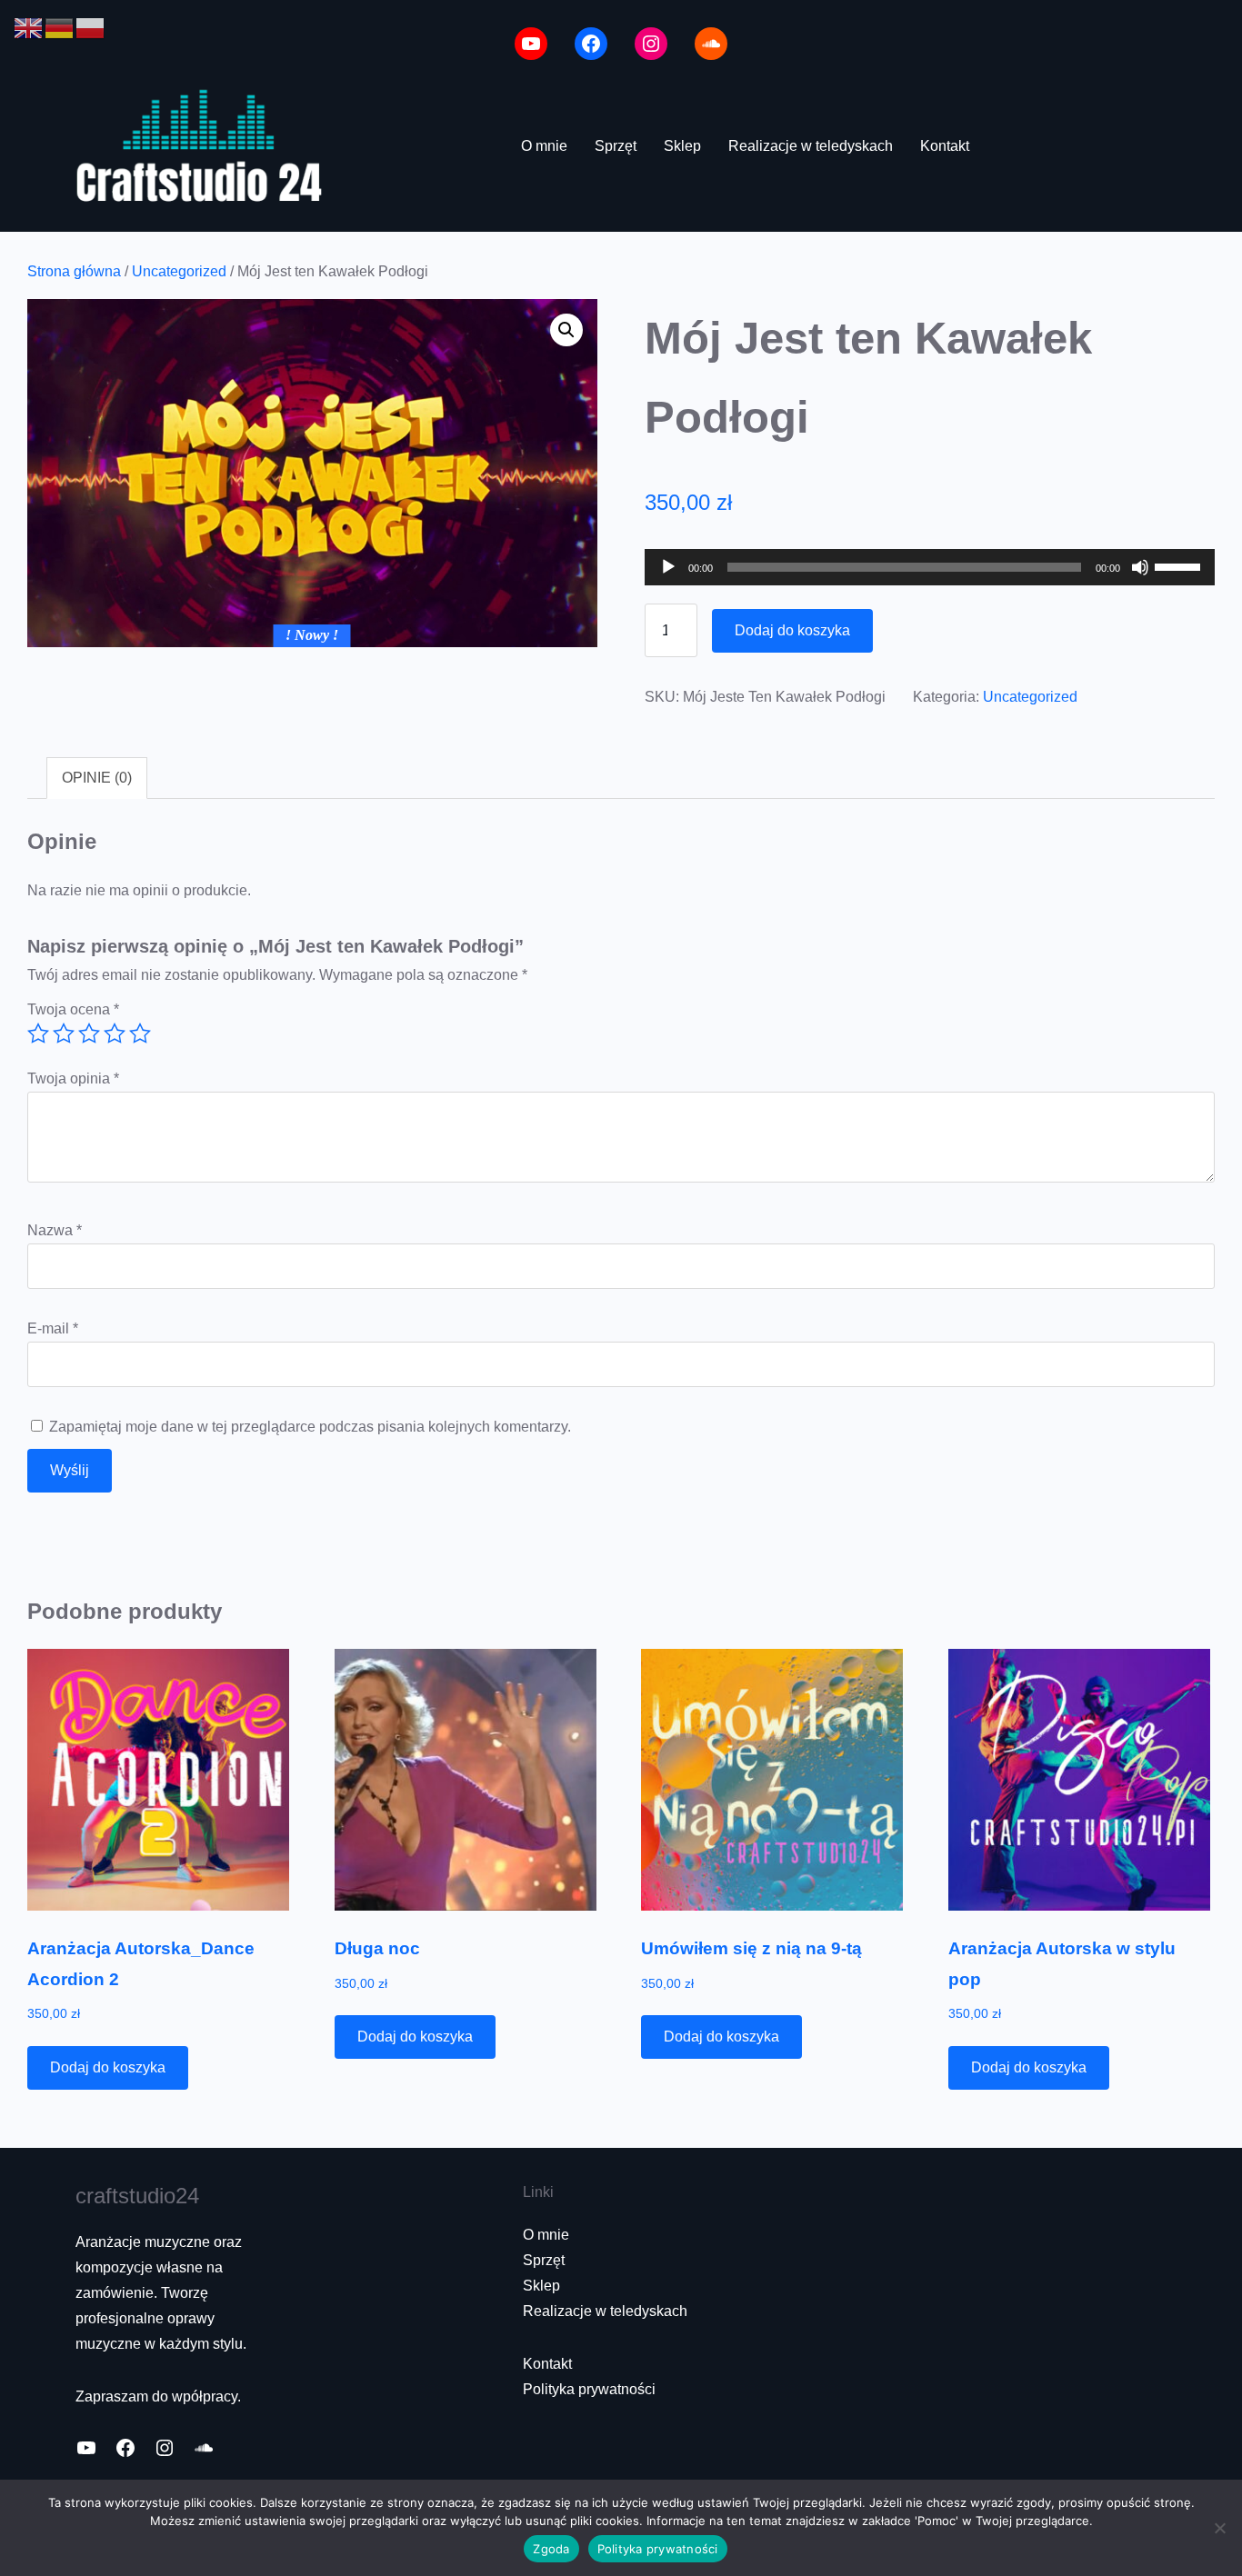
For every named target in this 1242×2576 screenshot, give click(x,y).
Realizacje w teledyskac (601, 2311)
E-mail (53, 1328)
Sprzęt (544, 2260)
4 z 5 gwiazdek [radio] (115, 1033)
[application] (930, 567)
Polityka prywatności (589, 2389)
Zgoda (551, 2549)
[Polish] (91, 27)
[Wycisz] (1140, 567)
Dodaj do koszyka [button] (108, 2067)
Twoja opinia (73, 1078)
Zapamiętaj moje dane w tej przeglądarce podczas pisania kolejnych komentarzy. (310, 1427)
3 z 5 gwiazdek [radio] (89, 1033)
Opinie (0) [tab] (97, 778)
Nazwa (55, 1230)
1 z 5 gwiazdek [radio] (38, 1033)
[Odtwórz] (668, 567)
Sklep (541, 2286)
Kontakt (547, 2364)
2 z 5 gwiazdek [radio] (64, 1033)
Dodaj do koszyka (792, 630)
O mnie (546, 2235)
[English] (29, 27)
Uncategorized (179, 271)
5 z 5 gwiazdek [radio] (140, 1033)
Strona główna (74, 271)
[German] (60, 27)
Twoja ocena (73, 1009)
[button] (566, 330)
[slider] (1180, 565)
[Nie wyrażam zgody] (1219, 2528)
